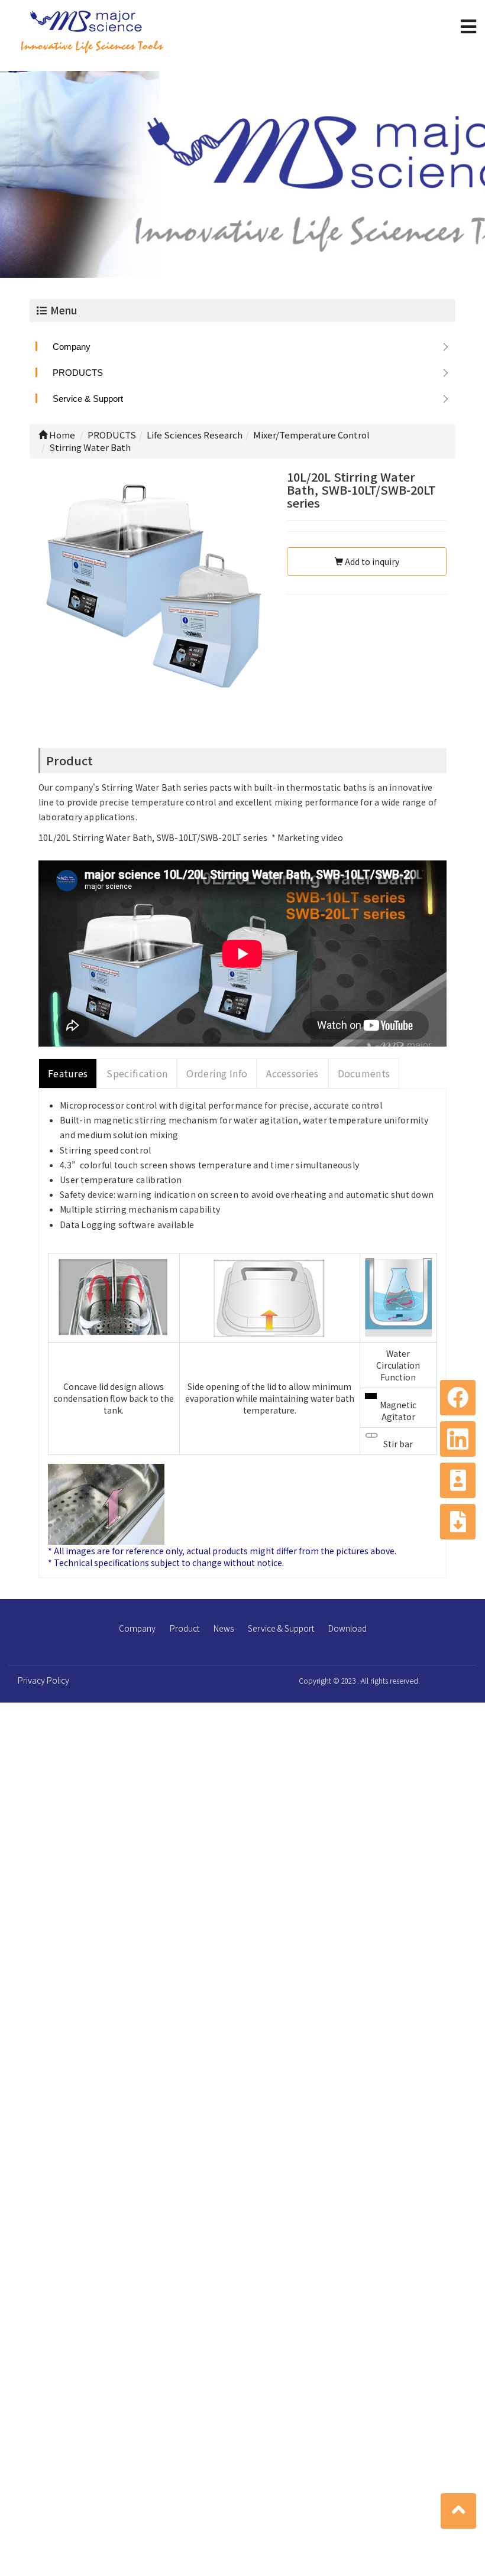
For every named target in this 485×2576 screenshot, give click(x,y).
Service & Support (88, 399)
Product (185, 1628)
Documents (364, 1073)
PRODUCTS (78, 373)
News (224, 1628)
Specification (137, 1073)
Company (72, 347)
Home (61, 435)
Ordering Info (217, 1073)
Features (68, 1073)
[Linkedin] (458, 1439)
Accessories (292, 1073)
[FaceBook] (458, 1398)
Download (347, 1628)
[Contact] (458, 1480)
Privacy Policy (43, 1680)
